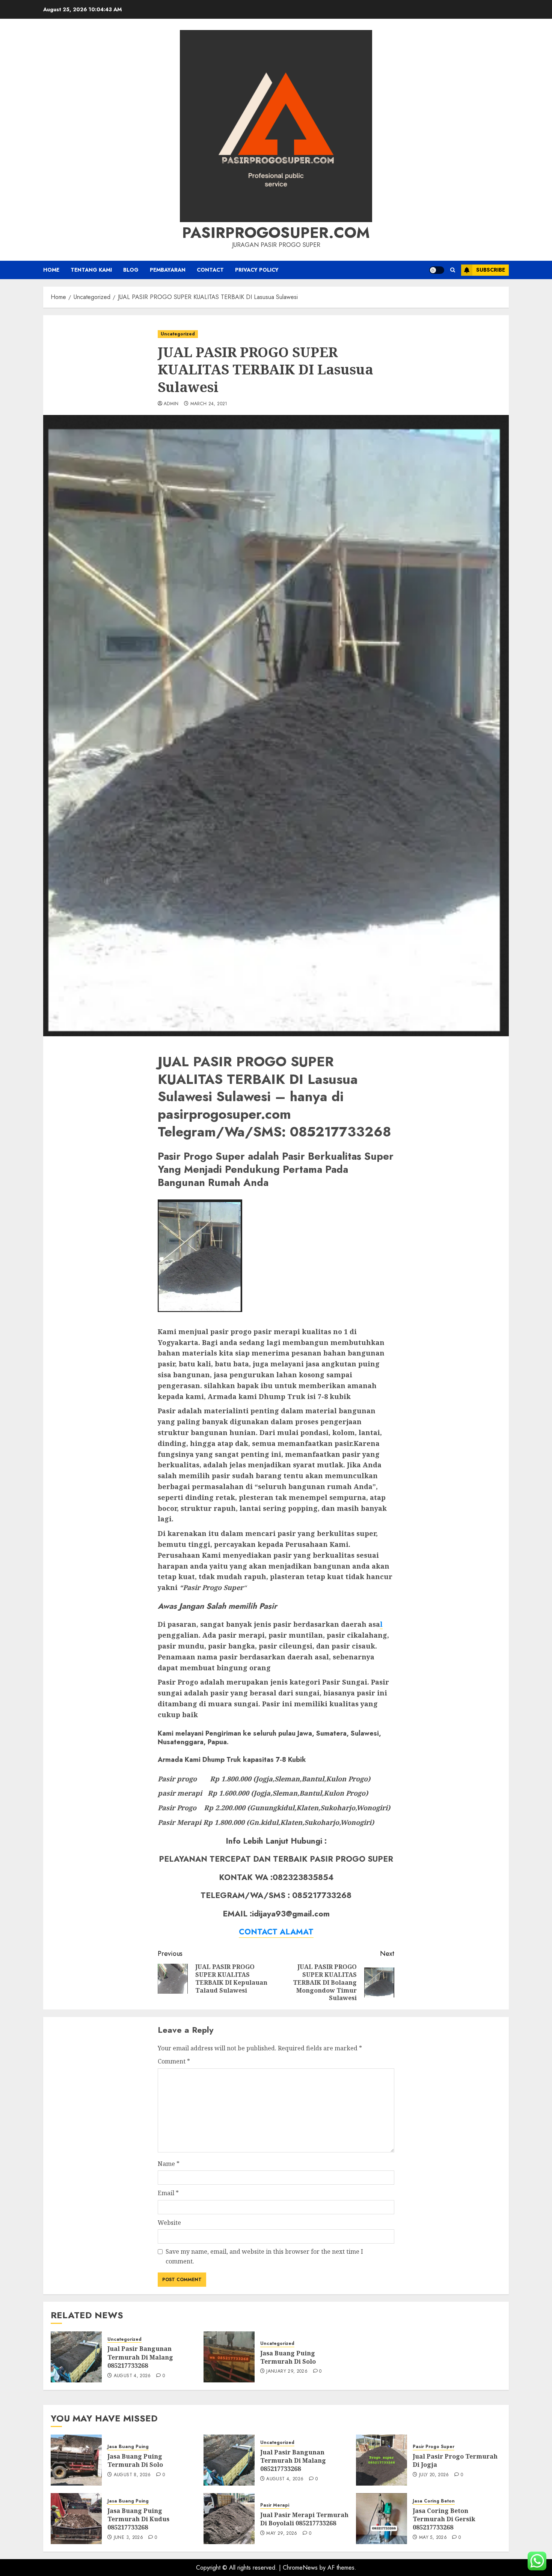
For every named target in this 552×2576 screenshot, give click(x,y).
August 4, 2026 (132, 2376)
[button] (453, 270)
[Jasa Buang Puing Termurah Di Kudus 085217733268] (76, 2519)
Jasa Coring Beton (434, 2501)
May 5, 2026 (433, 2538)
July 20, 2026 (434, 2475)
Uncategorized (178, 334)
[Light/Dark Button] (437, 270)
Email (168, 2193)
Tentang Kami (91, 270)
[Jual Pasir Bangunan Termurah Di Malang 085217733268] (76, 2357)
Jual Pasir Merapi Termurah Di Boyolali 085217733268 (304, 2519)
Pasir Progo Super (434, 2447)
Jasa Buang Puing (128, 2447)
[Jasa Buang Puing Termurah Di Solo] (229, 2357)
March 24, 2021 (209, 404)
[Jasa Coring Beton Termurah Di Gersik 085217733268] (382, 2519)
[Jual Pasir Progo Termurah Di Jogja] (382, 2460)
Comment (174, 2061)
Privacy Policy (257, 270)
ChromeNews (300, 2568)
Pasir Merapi (275, 2505)
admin (171, 404)
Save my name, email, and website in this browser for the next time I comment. (264, 2256)
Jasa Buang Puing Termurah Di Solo (288, 2357)
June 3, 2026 (128, 2538)
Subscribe (491, 270)
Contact (210, 270)
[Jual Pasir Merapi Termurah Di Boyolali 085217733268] (229, 2519)
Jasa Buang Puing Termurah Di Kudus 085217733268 (138, 2519)
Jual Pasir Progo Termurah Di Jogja (455, 2460)
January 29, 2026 (287, 2372)
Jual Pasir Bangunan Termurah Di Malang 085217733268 (140, 2357)
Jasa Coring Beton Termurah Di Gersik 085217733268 (444, 2519)
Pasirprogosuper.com (276, 233)
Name (169, 2164)
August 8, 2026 (132, 2475)
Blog (131, 270)
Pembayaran (168, 270)
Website (169, 2223)
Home (51, 270)
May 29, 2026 (282, 2534)
